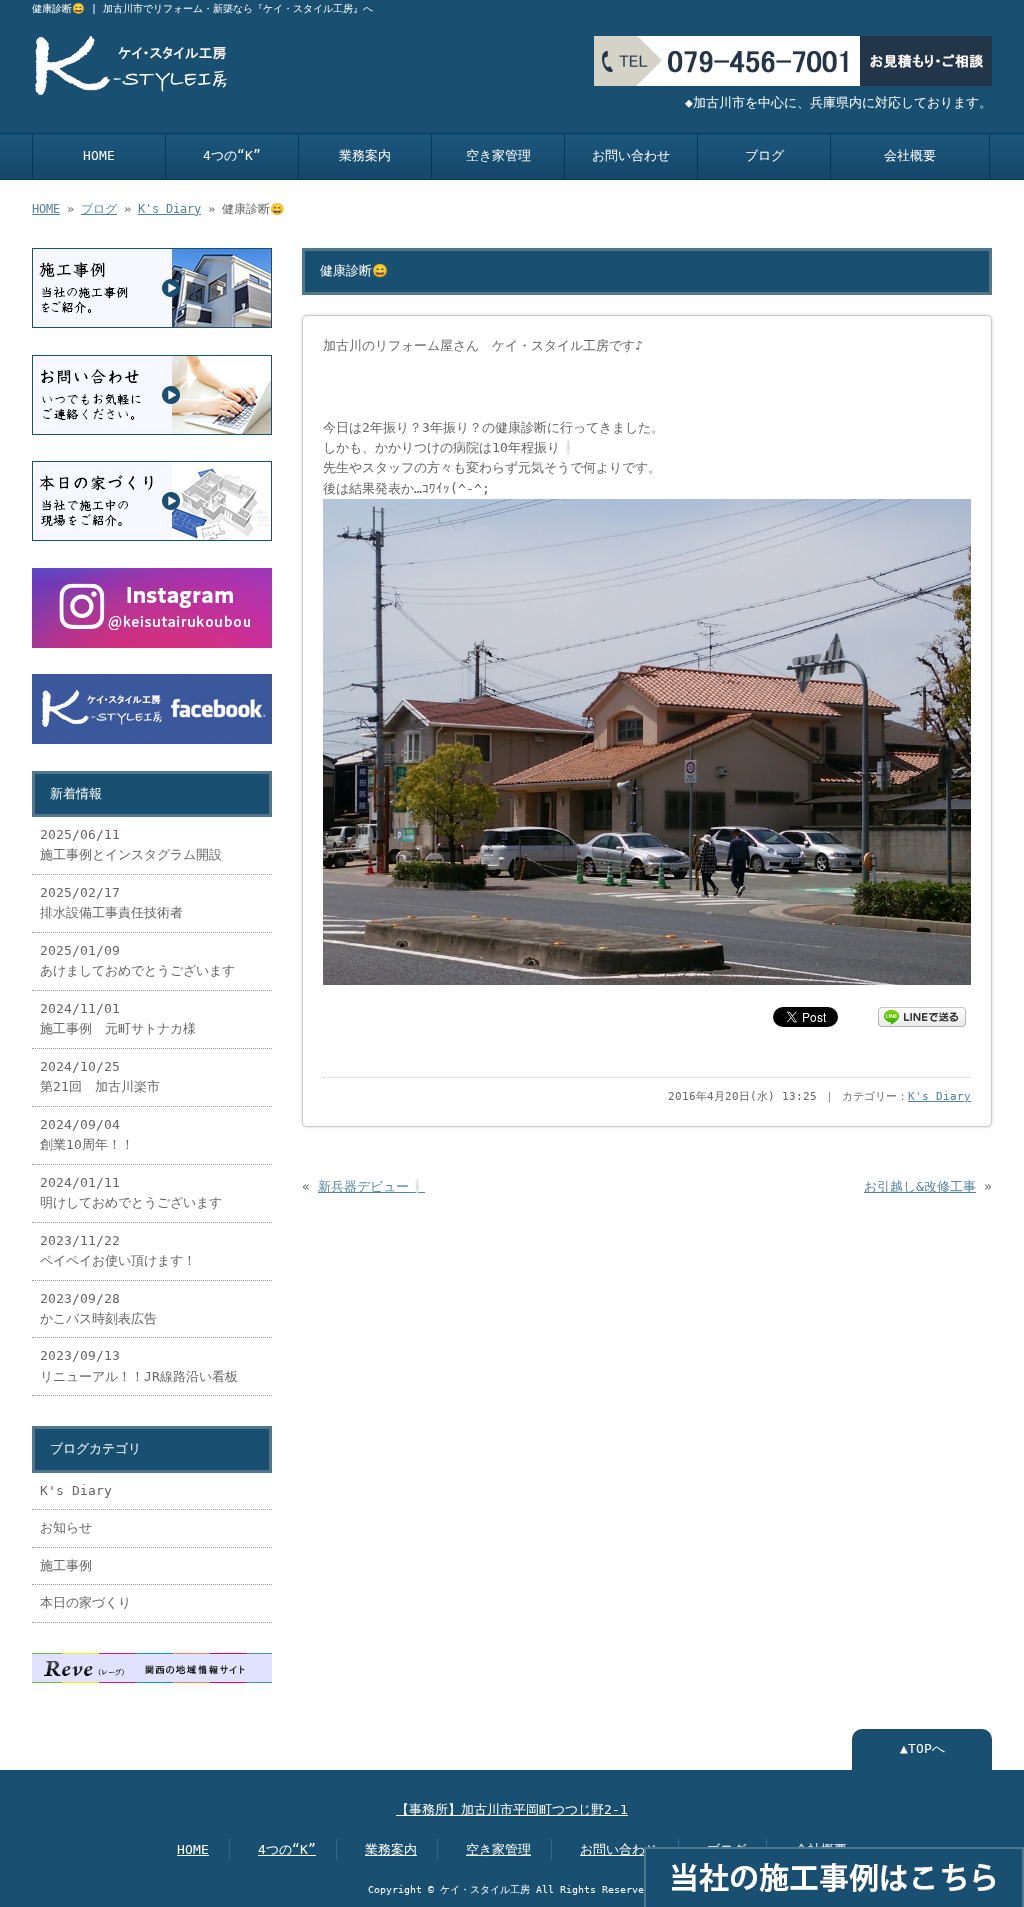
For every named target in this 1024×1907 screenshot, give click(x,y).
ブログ (764, 155)
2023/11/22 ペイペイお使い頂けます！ (118, 1250)
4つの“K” (232, 155)
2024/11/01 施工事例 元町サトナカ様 (124, 1018)
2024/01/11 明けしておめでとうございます (131, 1192)
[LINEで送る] (922, 1015)
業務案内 (365, 155)
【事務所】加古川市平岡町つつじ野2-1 (512, 1809)
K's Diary (169, 209)
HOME (99, 155)
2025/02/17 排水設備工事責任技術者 (111, 902)
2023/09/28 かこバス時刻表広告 (98, 1308)
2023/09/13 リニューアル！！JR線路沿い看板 (139, 1365)
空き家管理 (498, 155)
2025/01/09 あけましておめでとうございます (137, 960)
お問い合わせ (631, 155)
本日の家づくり (85, 1602)
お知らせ (66, 1527)
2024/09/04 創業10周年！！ (87, 1134)
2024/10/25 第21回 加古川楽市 (100, 1076)
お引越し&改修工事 (920, 1186)
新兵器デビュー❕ (371, 1186)
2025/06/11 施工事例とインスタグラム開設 (131, 844)
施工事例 (66, 1565)
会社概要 (910, 155)
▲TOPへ (922, 1748)
